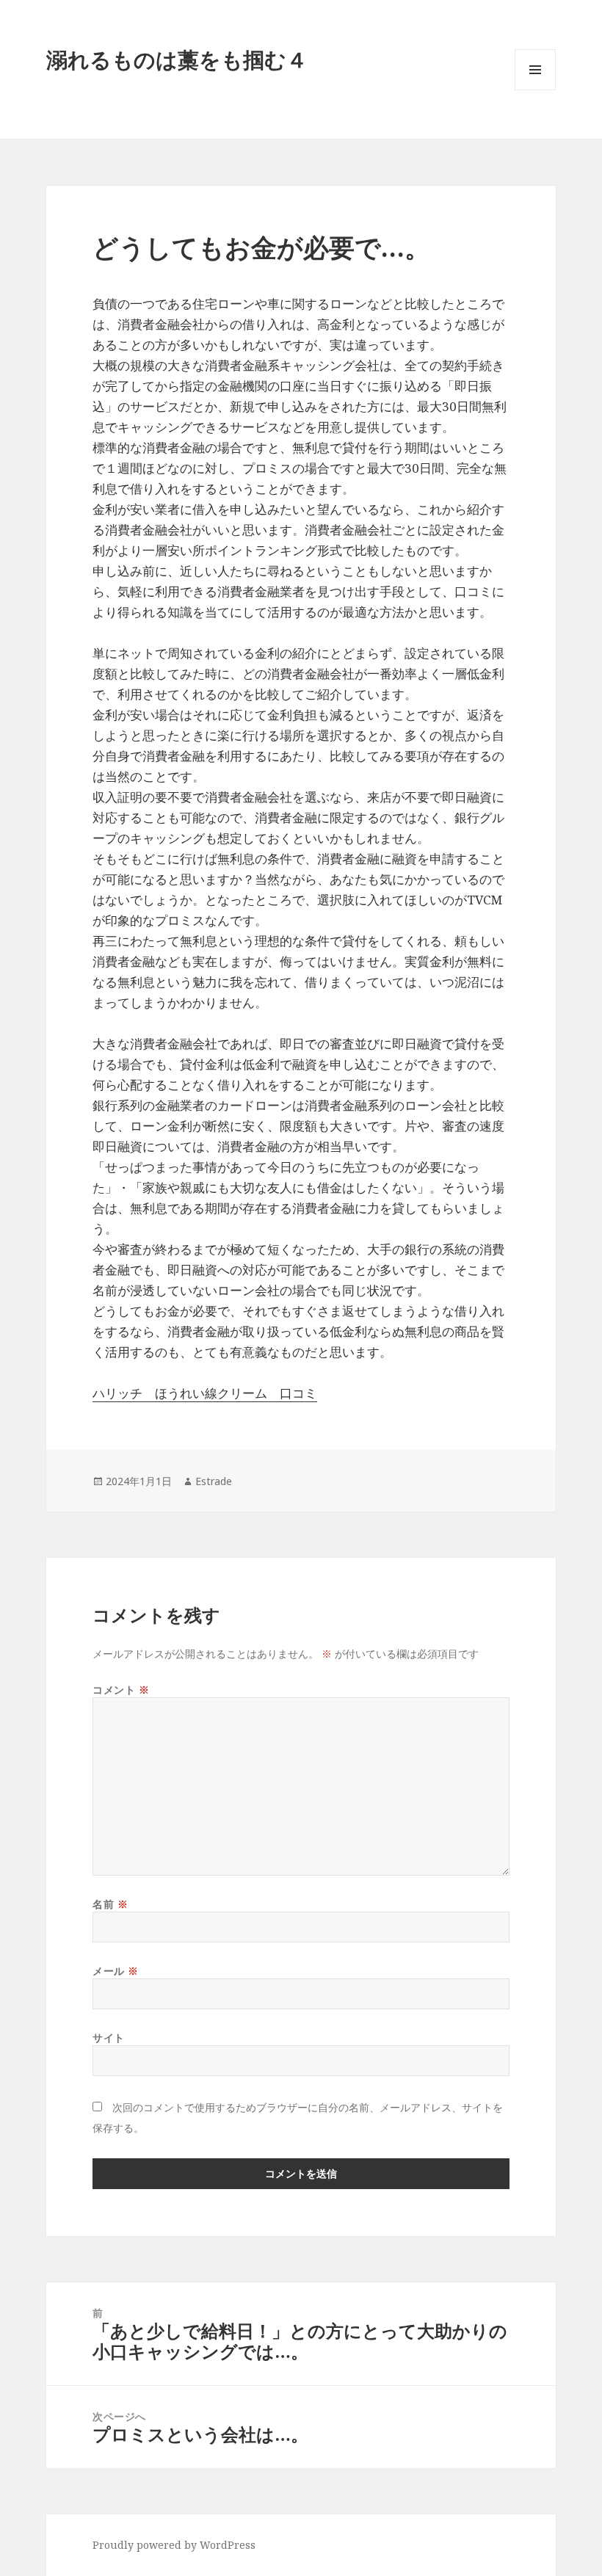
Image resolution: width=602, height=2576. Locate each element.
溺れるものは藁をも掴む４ (177, 59)
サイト (109, 2038)
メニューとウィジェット (535, 90)
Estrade (214, 1481)
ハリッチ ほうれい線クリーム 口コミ (205, 1393)
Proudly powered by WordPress (174, 2545)
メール (116, 1971)
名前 (110, 1904)
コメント (121, 1690)
